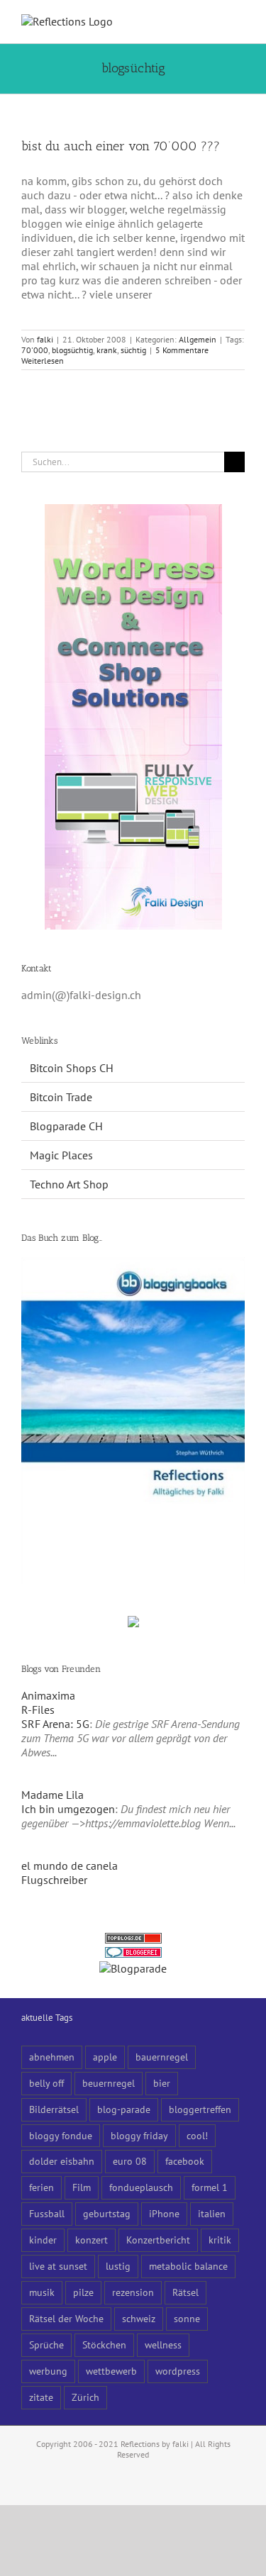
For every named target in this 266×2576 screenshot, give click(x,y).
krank (107, 350)
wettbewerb (111, 2371)
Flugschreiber (54, 1880)
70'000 (35, 350)
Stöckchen (104, 2344)
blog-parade (124, 2109)
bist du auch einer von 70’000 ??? (121, 146)
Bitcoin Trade (61, 1097)
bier (162, 2083)
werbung (48, 2371)
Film (82, 2187)
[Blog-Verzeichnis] (133, 1954)
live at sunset (58, 2266)
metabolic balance (188, 2266)
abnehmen (52, 2057)
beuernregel (109, 2083)
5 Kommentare (182, 350)
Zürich (85, 2397)
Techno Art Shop (69, 1184)
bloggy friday (139, 2135)
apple (105, 2057)
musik (42, 2292)
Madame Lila (52, 1795)
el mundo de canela (70, 1866)
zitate (41, 2397)
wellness (163, 2344)
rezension (133, 2292)
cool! (197, 2135)
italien (212, 2213)
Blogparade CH (66, 1126)
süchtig (133, 350)
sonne (187, 2318)
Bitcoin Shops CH (72, 1068)
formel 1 (210, 2187)
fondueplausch (141, 2187)
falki (45, 339)
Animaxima (48, 1695)
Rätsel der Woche (66, 2318)
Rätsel (185, 2292)
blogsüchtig (72, 350)
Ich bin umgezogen (68, 1809)
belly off (46, 2083)
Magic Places (61, 1155)
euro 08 (130, 2161)
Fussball (47, 2213)
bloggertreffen (200, 2109)
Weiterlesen (43, 361)
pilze (83, 2292)
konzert (92, 2240)
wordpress (178, 2371)
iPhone (164, 2213)
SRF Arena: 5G (55, 1724)
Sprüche (46, 2344)
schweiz (139, 2318)
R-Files (38, 1710)
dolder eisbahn (62, 2161)
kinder (43, 2240)
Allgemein (198, 339)
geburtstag (107, 2213)
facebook (185, 2161)
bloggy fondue (61, 2135)
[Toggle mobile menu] (239, 22)
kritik (220, 2240)
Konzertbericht (158, 2240)
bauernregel (162, 2057)
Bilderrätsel (54, 2109)
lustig (118, 2266)
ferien (41, 2187)
